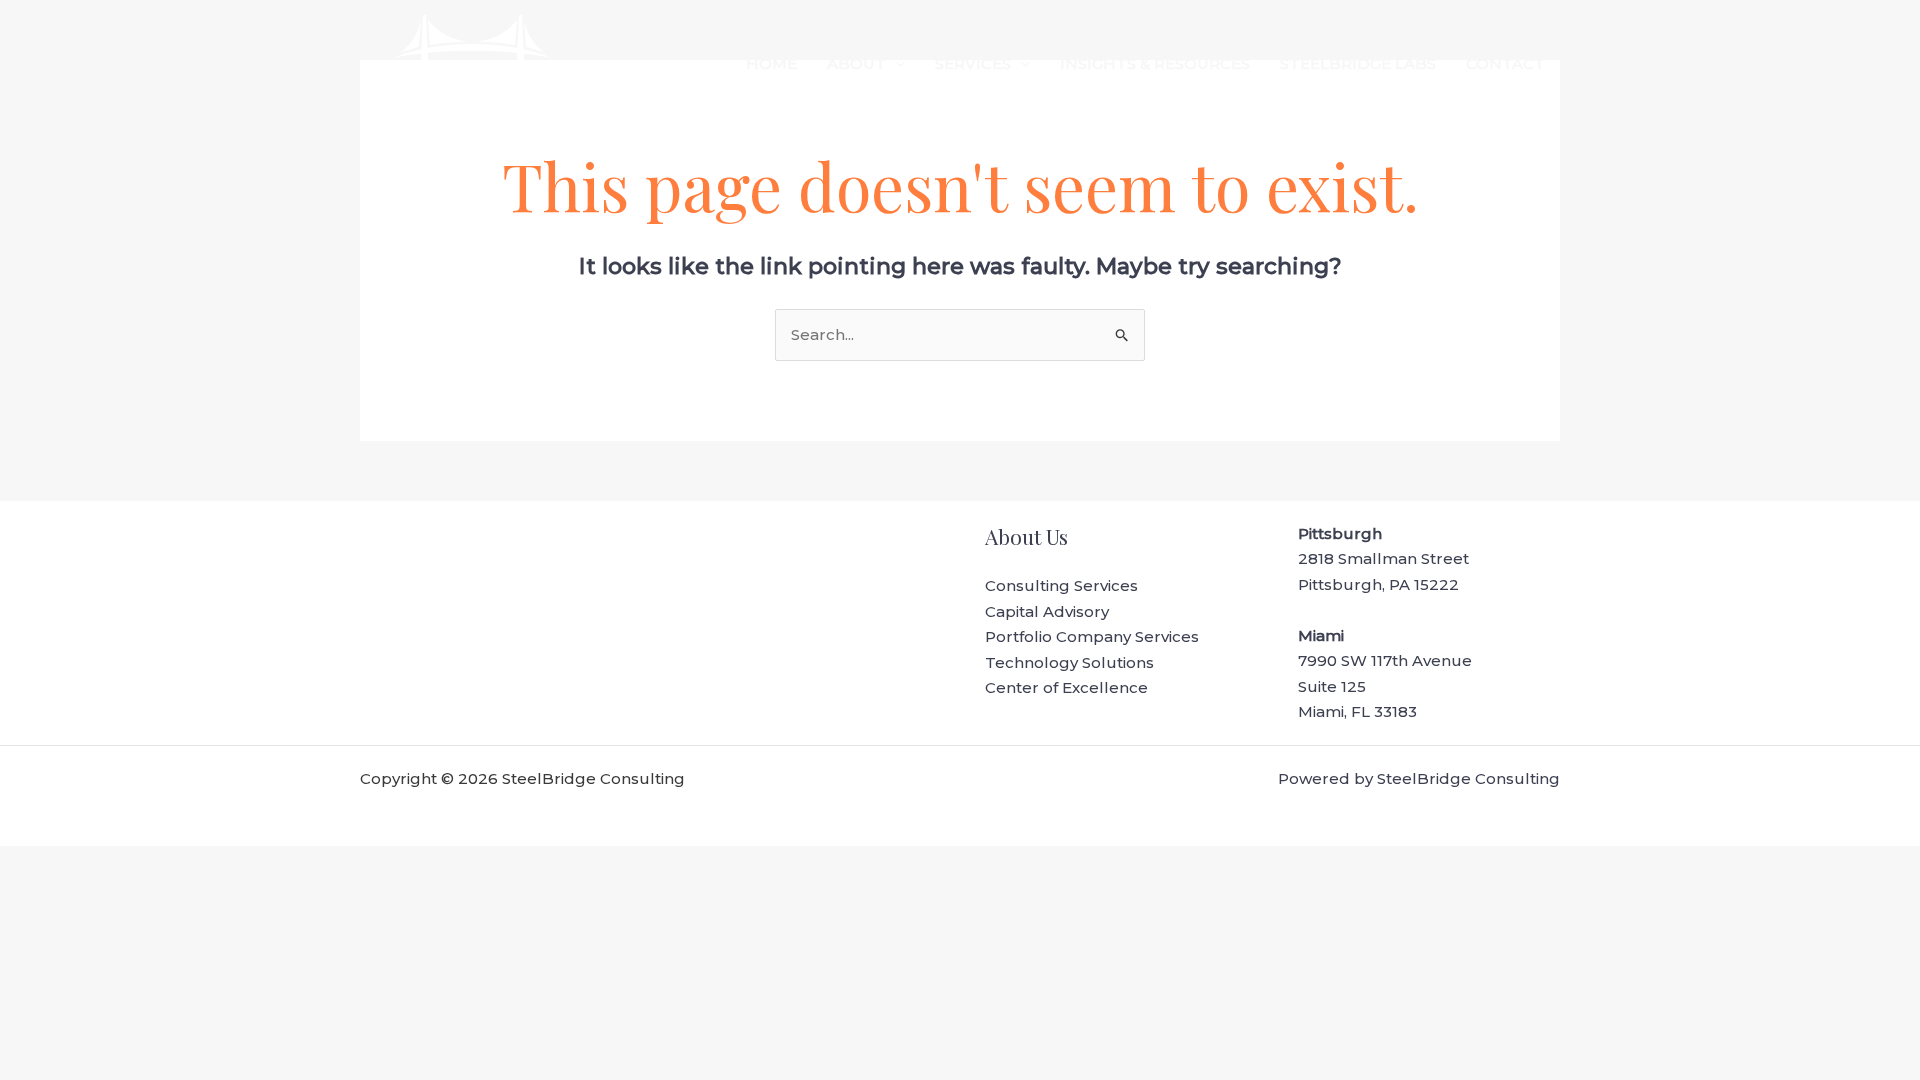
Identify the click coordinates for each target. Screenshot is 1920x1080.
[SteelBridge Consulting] (472, 62)
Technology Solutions (1069, 662)
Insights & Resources (1155, 63)
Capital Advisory (1047, 611)
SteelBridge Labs (1358, 63)
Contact (1505, 63)
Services (973, 63)
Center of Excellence (1066, 687)
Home (771, 63)
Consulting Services (1061, 585)
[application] (895, 64)
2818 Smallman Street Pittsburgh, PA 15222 (1383, 559)
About (856, 63)
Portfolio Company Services (1092, 636)
